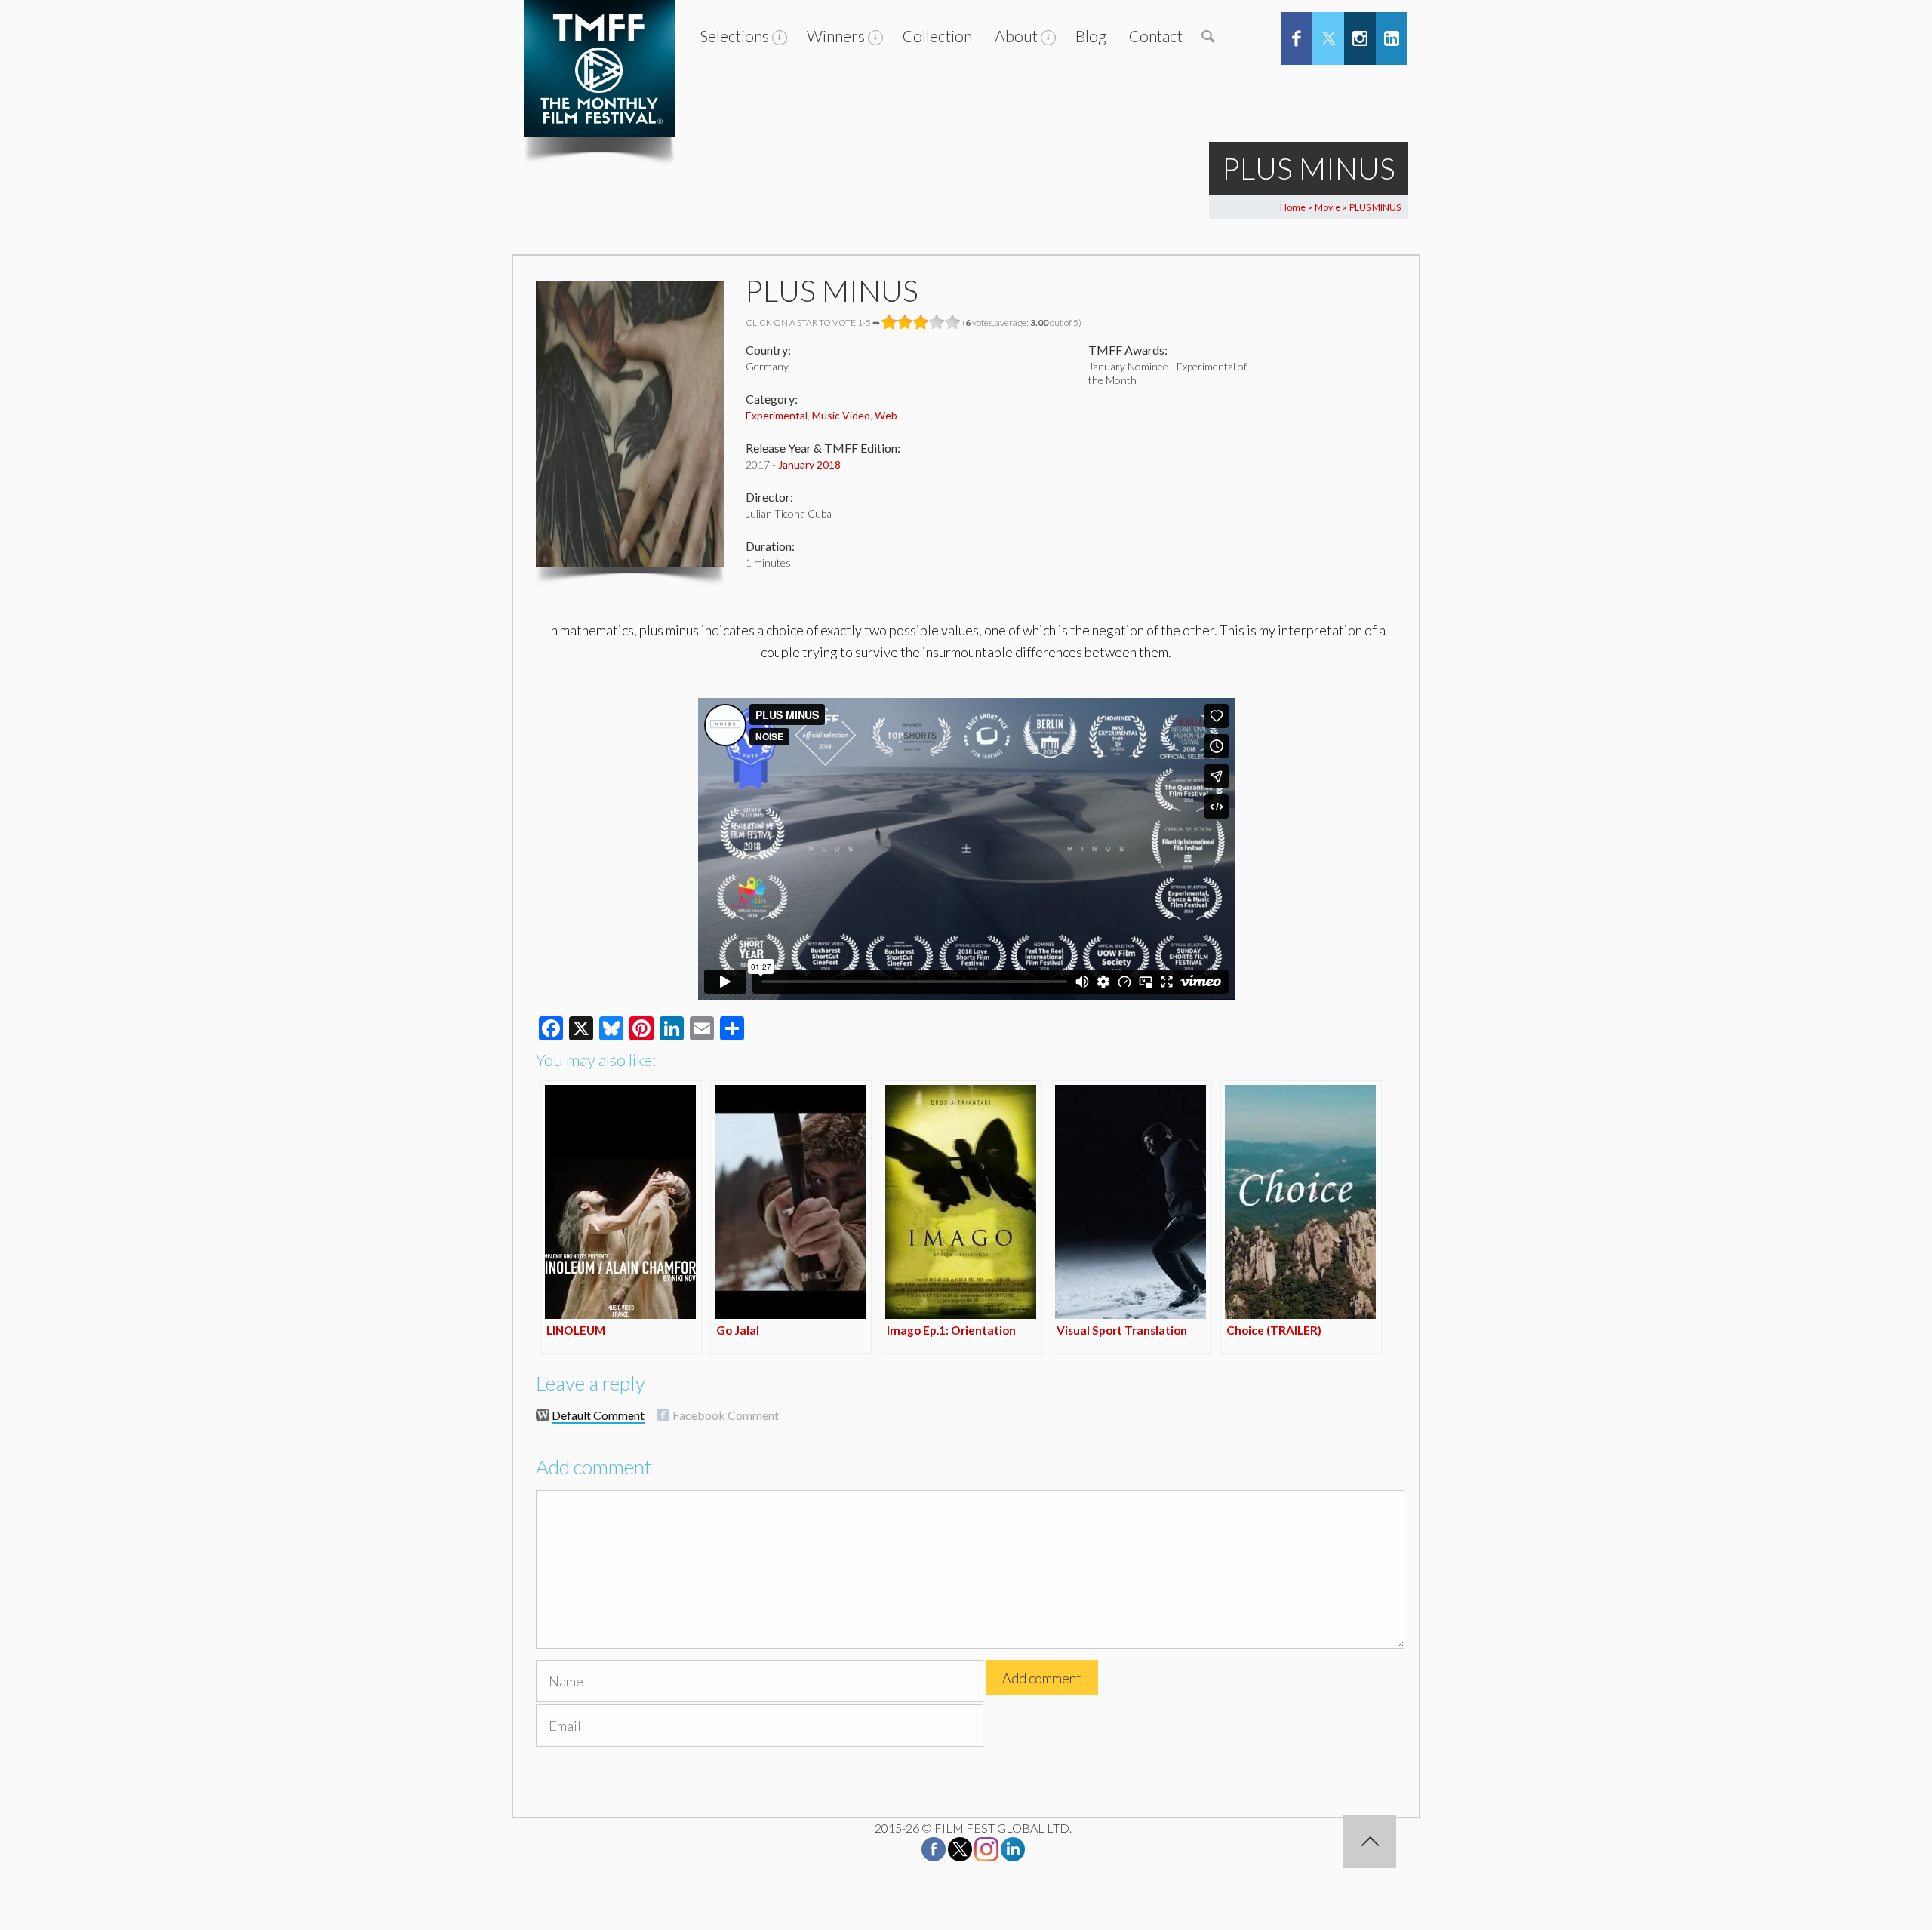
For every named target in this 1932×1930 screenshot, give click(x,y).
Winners (836, 36)
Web (886, 415)
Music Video (841, 415)
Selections (734, 36)
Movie (1327, 207)
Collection (937, 36)
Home (1293, 207)
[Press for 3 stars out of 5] (921, 322)
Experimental (777, 415)
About (1016, 36)
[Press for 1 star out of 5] (889, 322)
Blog (1091, 36)
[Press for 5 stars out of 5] (953, 322)
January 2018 (809, 464)
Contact (1156, 36)
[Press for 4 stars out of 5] (937, 322)
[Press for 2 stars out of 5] (905, 322)
